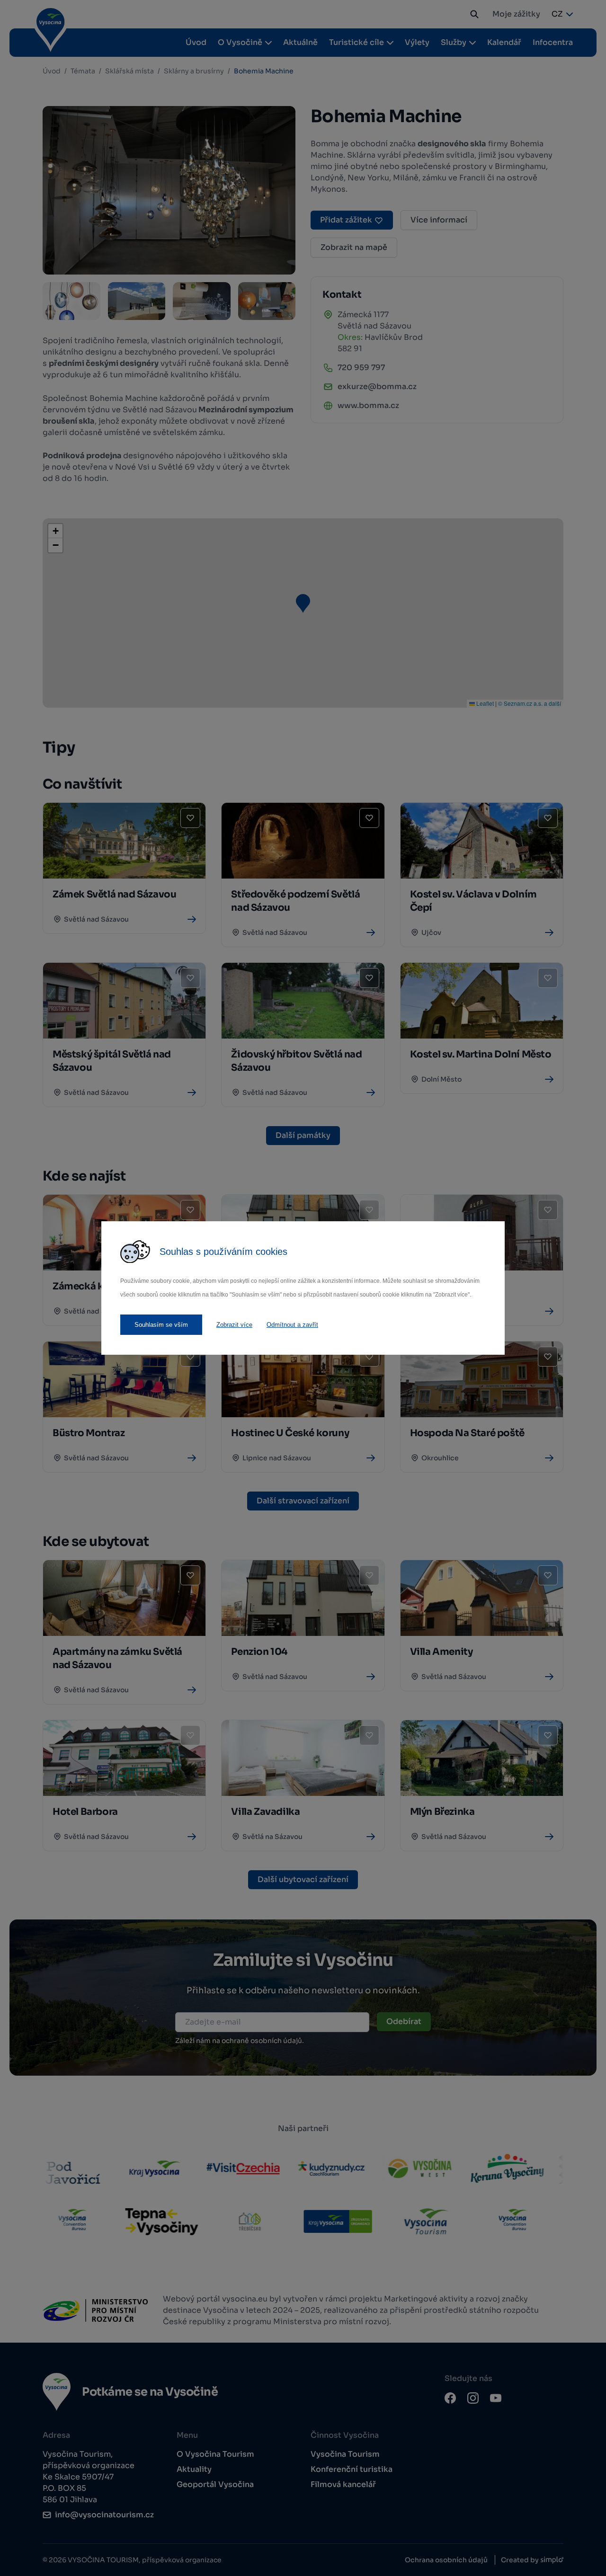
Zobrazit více (234, 1325)
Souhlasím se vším (161, 1325)
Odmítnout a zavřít (292, 1325)
